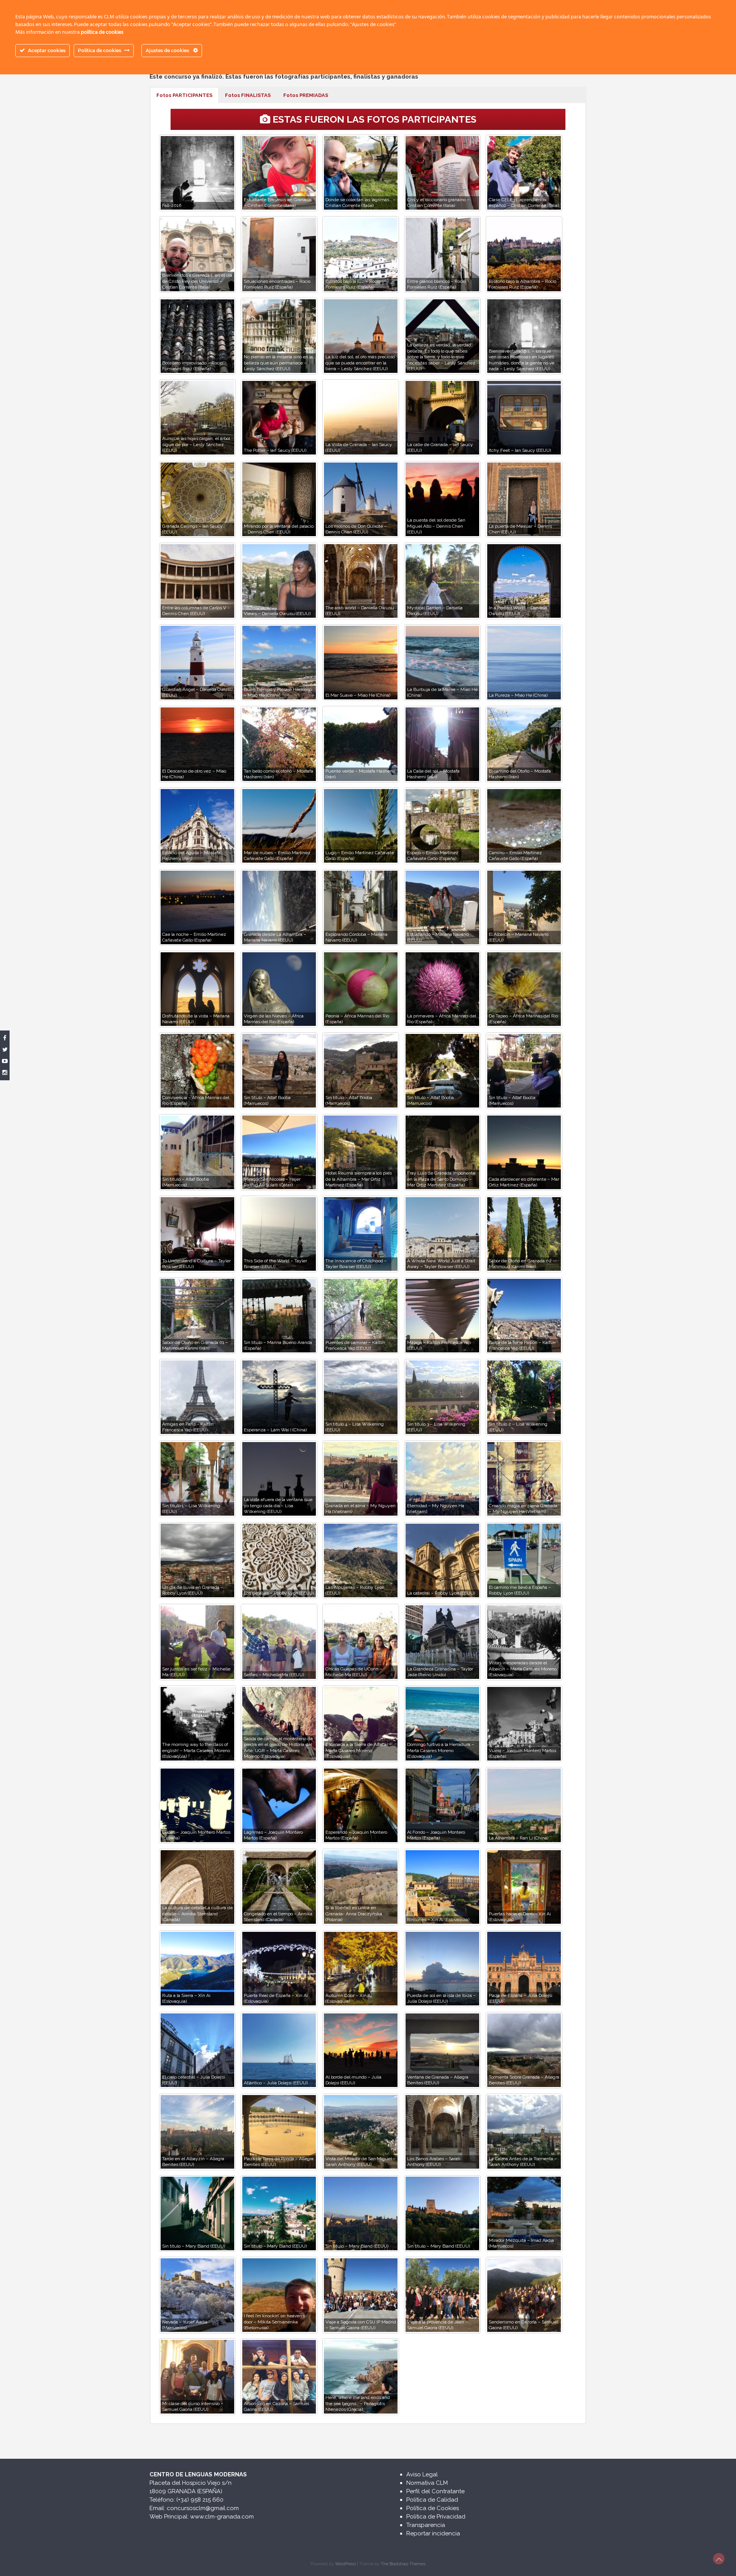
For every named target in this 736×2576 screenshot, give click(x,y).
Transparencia (426, 2525)
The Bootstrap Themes (403, 2564)
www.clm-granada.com (222, 2517)
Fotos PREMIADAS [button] (306, 95)
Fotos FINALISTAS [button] (248, 95)
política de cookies (102, 32)
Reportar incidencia (433, 2533)
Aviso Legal (422, 2474)
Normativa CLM (427, 2483)
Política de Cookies (433, 2508)
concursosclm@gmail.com (203, 2508)
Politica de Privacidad (436, 2517)
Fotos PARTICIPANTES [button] (184, 95)
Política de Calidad (432, 2500)
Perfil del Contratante (435, 2491)
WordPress (345, 2564)
